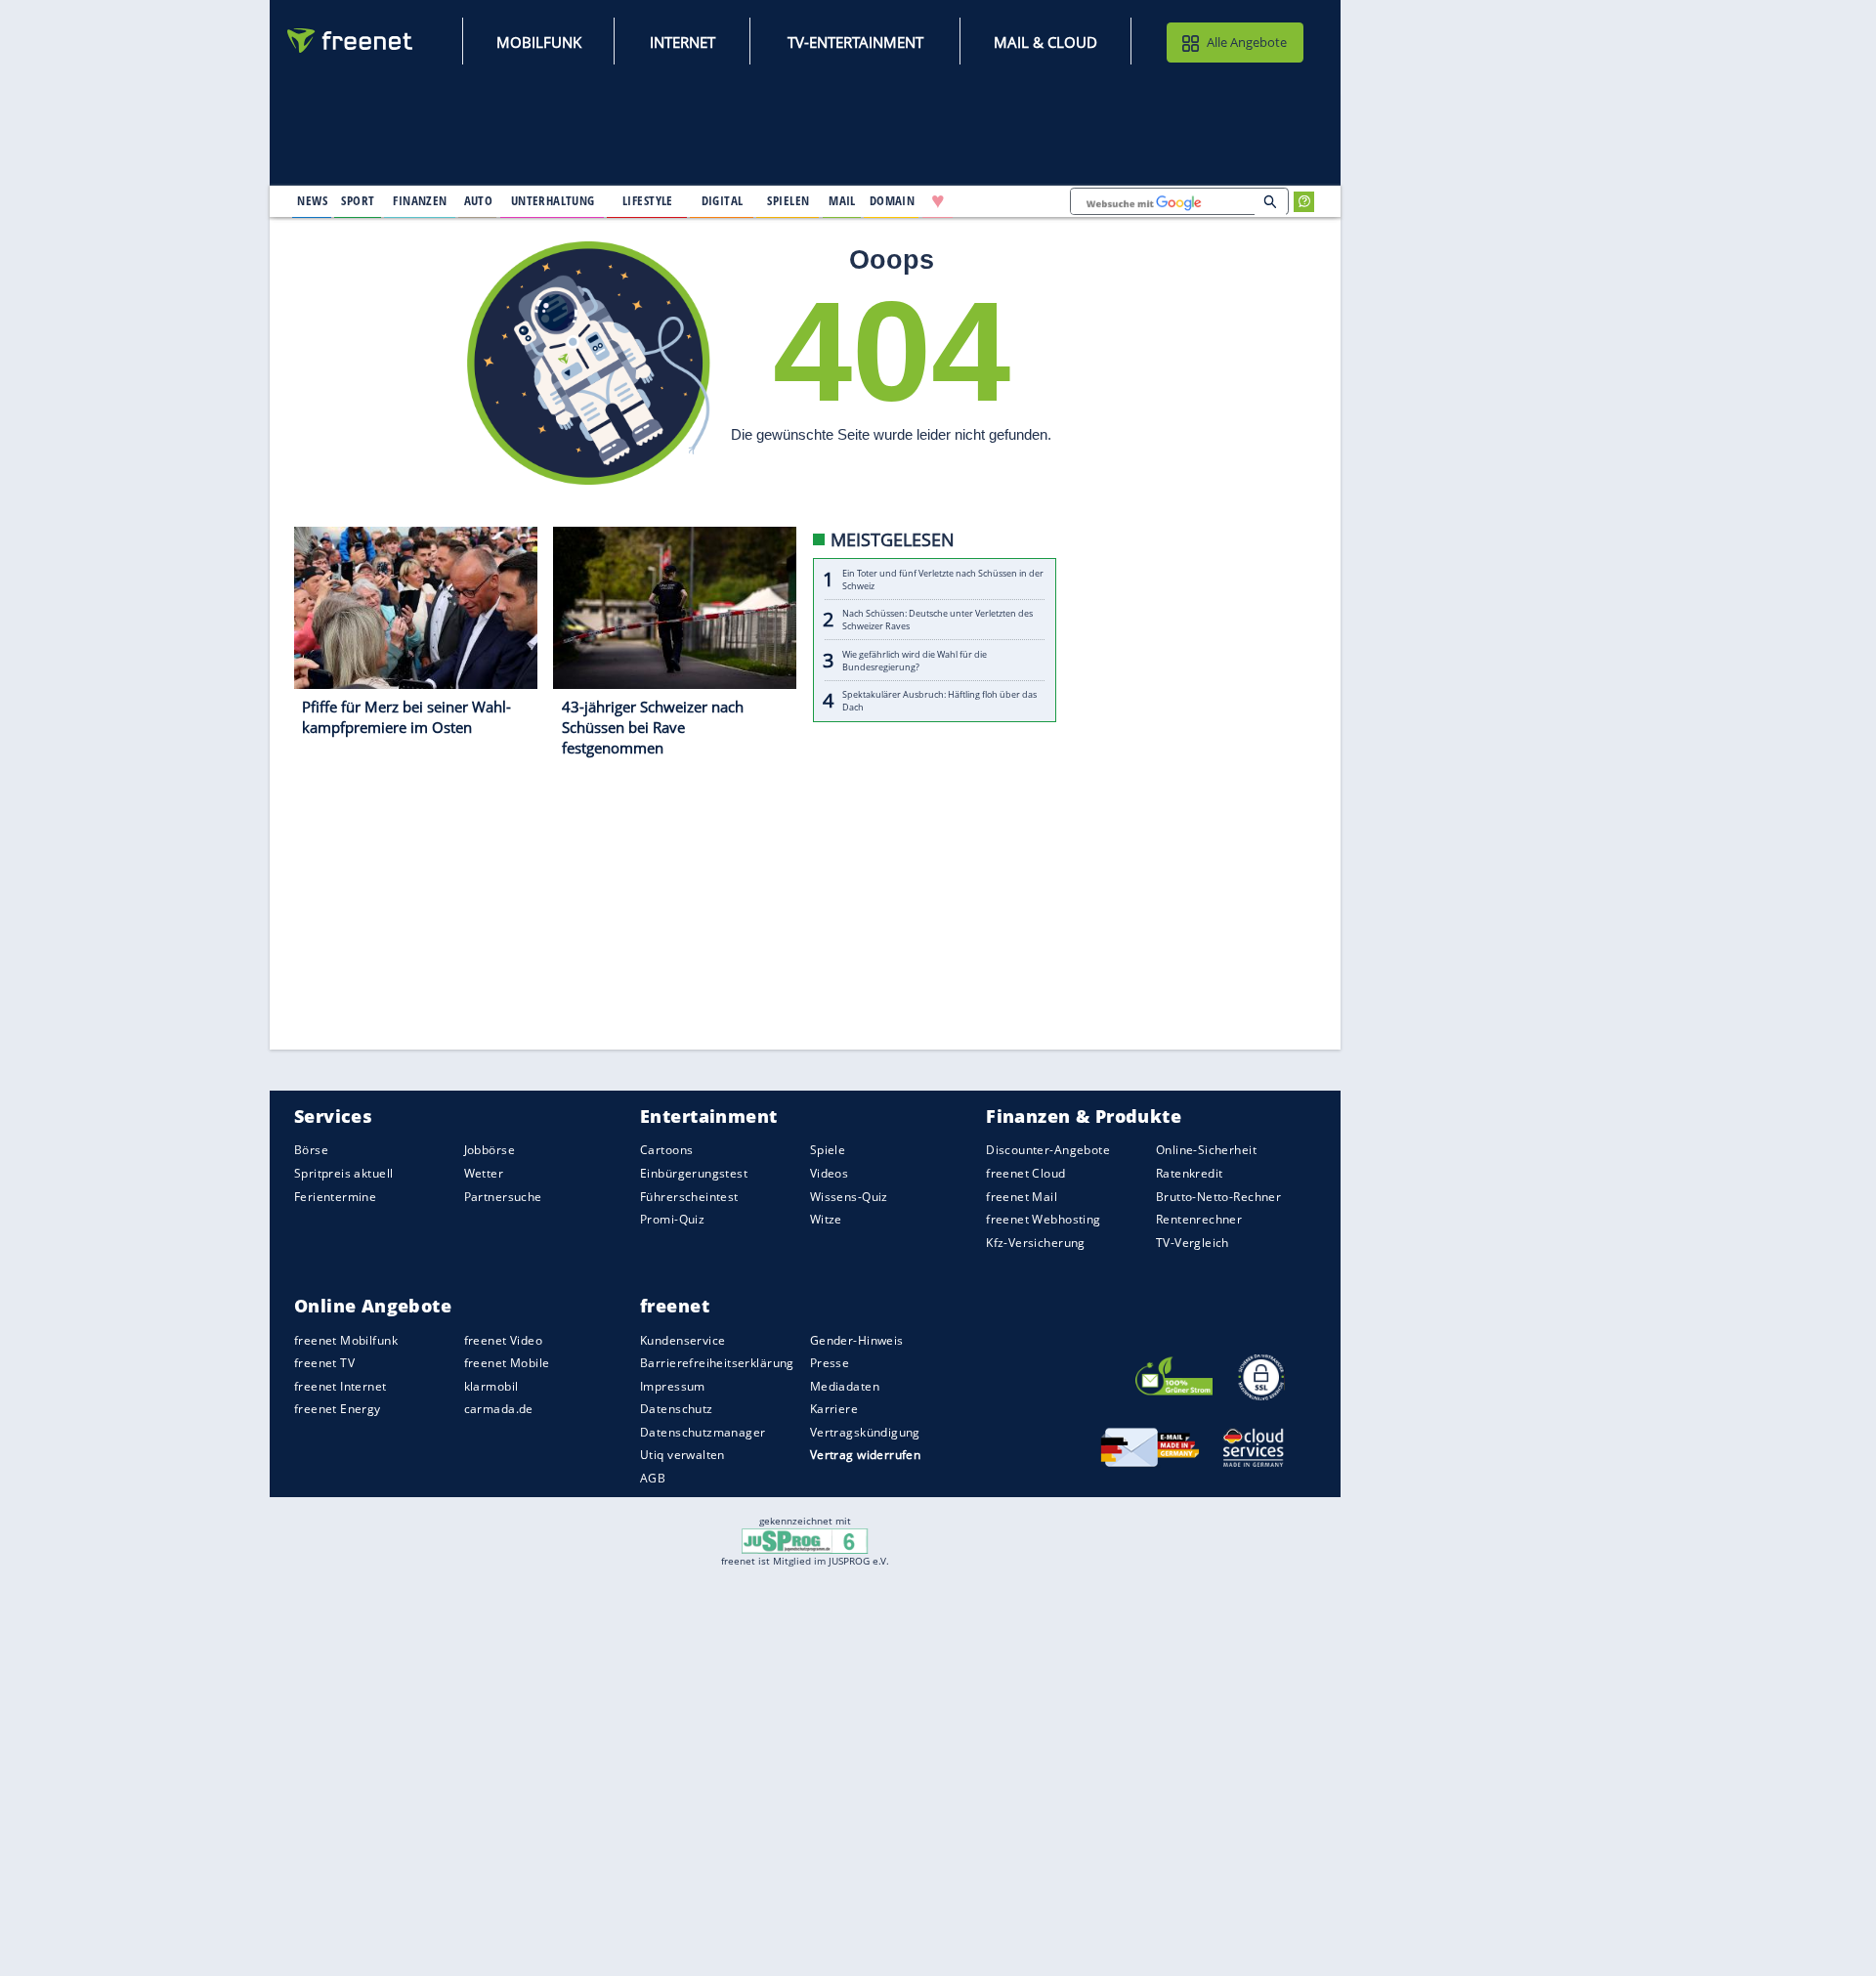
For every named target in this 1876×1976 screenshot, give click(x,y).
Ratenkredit (1190, 1173)
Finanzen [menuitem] (420, 200)
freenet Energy (338, 1409)
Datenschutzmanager (703, 1432)
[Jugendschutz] (805, 1539)
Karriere (834, 1409)
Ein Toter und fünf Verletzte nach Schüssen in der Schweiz (943, 580)
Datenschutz (677, 1409)
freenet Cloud (1025, 1173)
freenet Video (503, 1340)
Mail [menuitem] (842, 200)
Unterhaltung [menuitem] (553, 200)
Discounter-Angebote (1048, 1151)
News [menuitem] (312, 200)
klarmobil (491, 1386)
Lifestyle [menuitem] (648, 200)
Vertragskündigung (865, 1432)
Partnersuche (503, 1197)
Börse (311, 1151)
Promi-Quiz (672, 1219)
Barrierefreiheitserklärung (717, 1363)
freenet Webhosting (1043, 1219)
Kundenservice (682, 1340)
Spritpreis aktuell (343, 1173)
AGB (653, 1478)
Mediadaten (845, 1386)
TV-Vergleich (1193, 1243)
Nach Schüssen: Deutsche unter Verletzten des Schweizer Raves (938, 621)
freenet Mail (1022, 1197)
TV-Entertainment (855, 42)
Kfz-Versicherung (1036, 1243)
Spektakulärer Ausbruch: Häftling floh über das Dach (939, 702)
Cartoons (666, 1151)
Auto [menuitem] (479, 200)
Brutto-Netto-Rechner (1218, 1197)
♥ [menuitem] (938, 201)
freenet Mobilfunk (346, 1340)
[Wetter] (1001, 201)
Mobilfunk (539, 42)
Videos (830, 1173)
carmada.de (499, 1409)
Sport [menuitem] (358, 200)
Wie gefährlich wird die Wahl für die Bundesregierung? (915, 661)
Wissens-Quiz (849, 1197)
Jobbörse (490, 1151)
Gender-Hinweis (857, 1340)
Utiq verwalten (682, 1456)
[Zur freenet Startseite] (351, 41)
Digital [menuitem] (723, 200)
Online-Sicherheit (1206, 1151)
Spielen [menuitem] (788, 200)
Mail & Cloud (1045, 42)
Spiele (828, 1151)
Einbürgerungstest (694, 1173)
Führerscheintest (689, 1197)
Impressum (673, 1386)
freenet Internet (341, 1386)
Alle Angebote (1247, 42)
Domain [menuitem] (893, 200)
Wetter (484, 1173)
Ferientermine (335, 1197)
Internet (682, 42)
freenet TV (324, 1363)
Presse (830, 1363)
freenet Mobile (507, 1363)
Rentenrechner (1199, 1219)
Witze (826, 1219)
